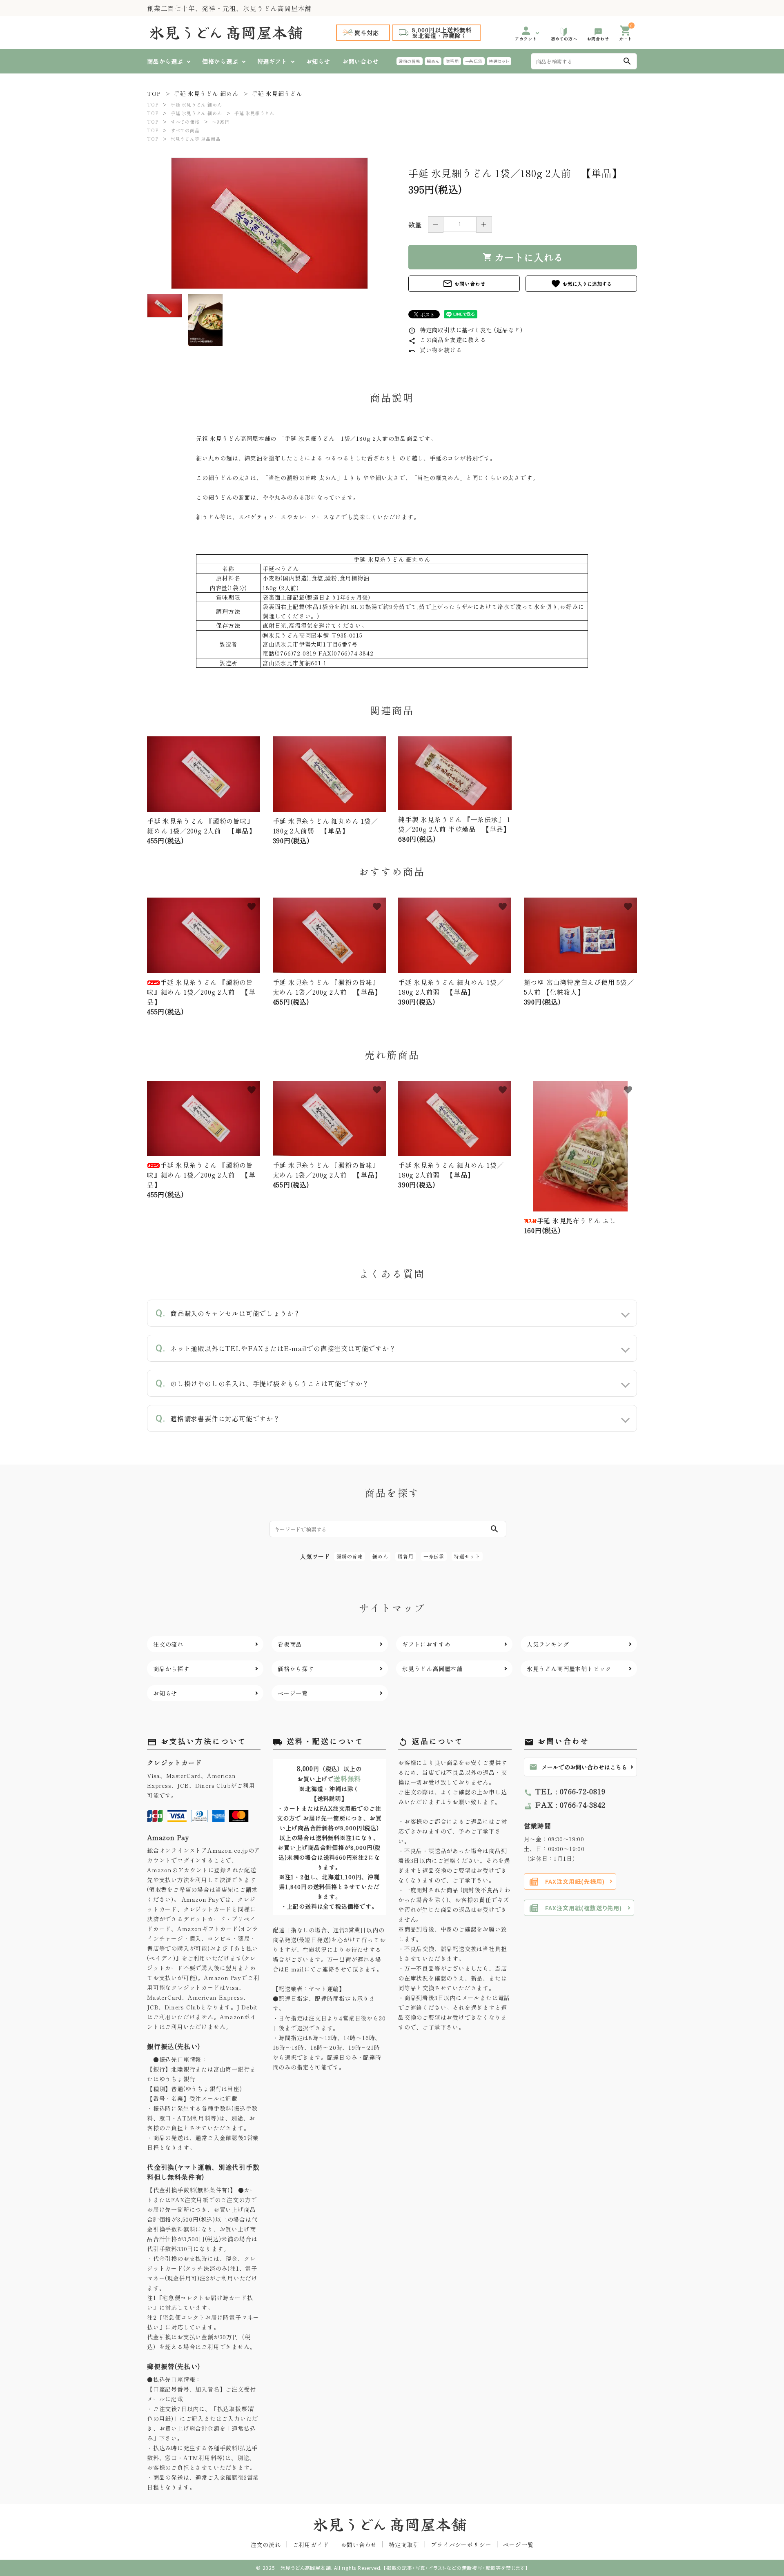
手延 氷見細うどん (254, 113)
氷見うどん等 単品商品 (196, 139)
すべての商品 (185, 130)
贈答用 (452, 61)
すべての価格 (185, 122)
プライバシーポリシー (461, 2545)
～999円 (221, 122)
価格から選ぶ (220, 61)
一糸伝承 (474, 61)
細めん (433, 61)
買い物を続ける (435, 350)
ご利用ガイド (311, 2545)
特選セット (499, 61)
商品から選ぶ (165, 61)
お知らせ (318, 61)
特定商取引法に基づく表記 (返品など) (465, 330)
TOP (153, 104)
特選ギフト (272, 61)
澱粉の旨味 (410, 61)
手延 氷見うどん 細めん (196, 104)
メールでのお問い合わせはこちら (578, 1767)
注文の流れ (266, 2545)
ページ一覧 (518, 2545)
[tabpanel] (269, 223)
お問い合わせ (361, 61)
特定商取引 (404, 2545)
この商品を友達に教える (447, 340)
